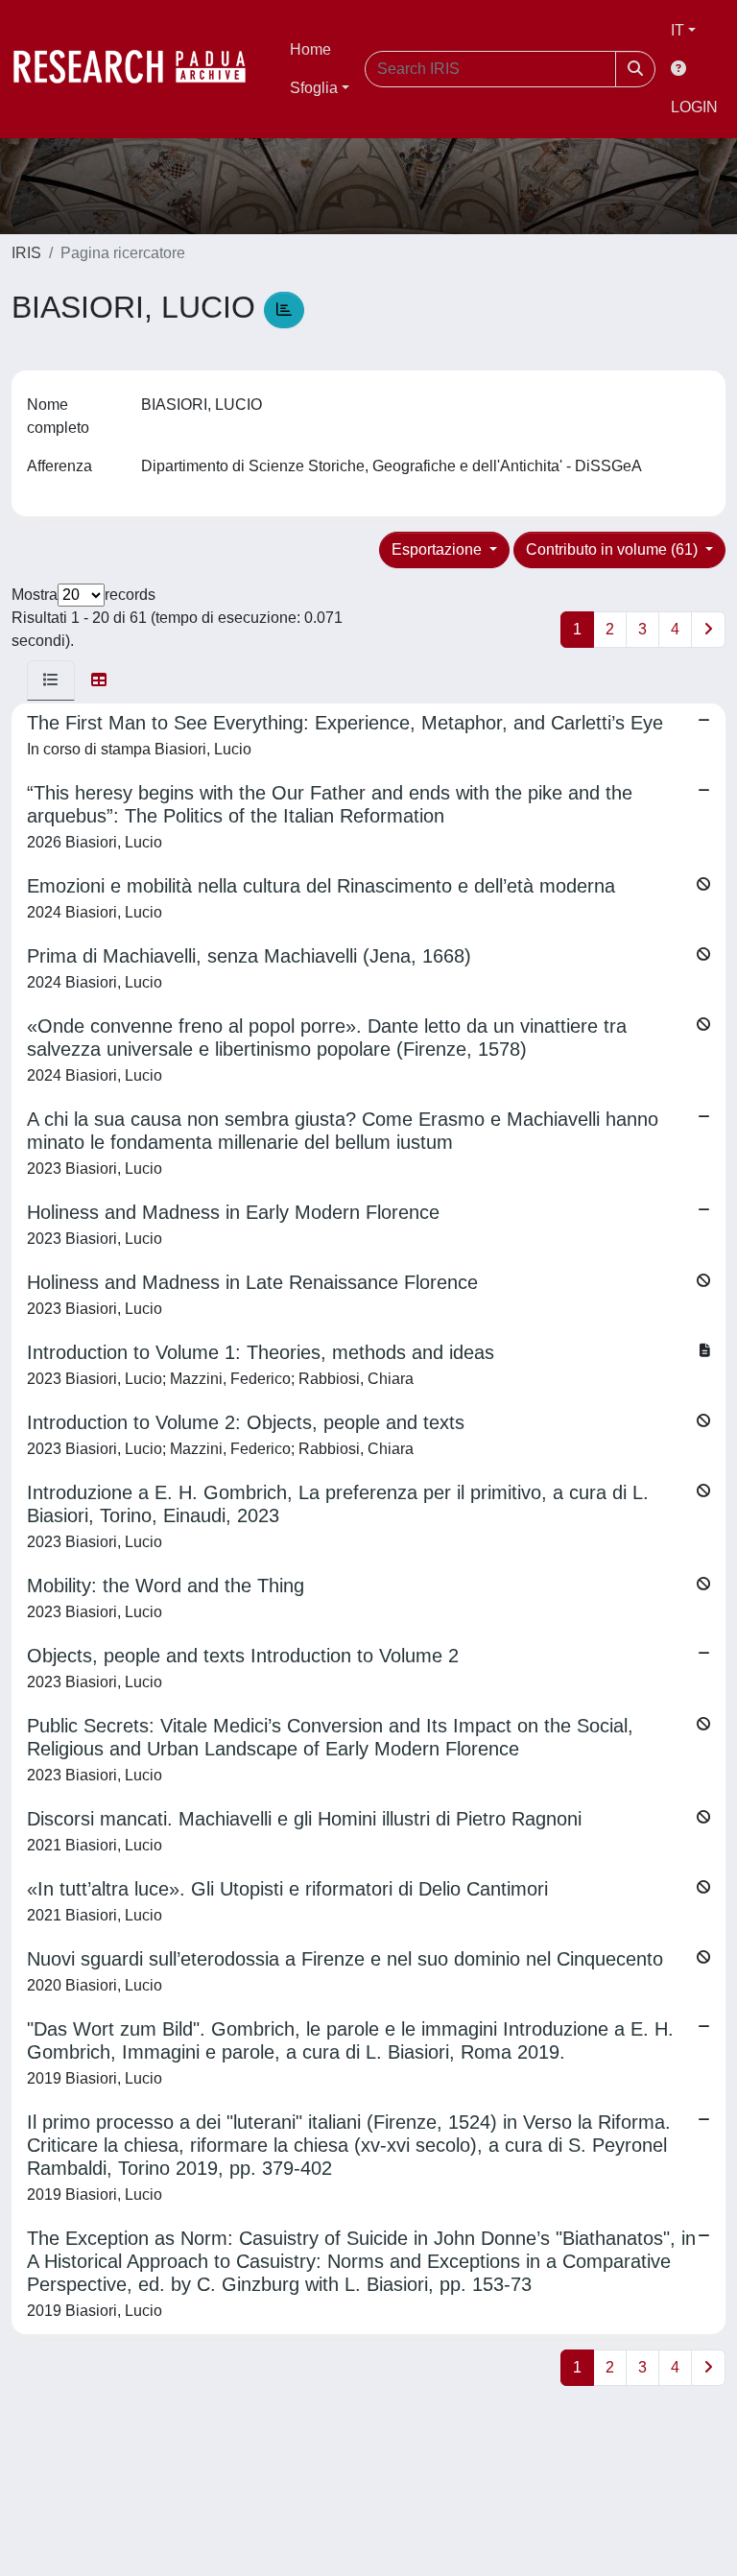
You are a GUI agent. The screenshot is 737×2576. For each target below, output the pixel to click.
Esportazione (439, 549)
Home (310, 49)
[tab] (51, 680)
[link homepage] (139, 69)
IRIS (26, 253)
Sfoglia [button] (314, 88)
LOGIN (694, 107)
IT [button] (678, 30)
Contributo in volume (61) (614, 549)
